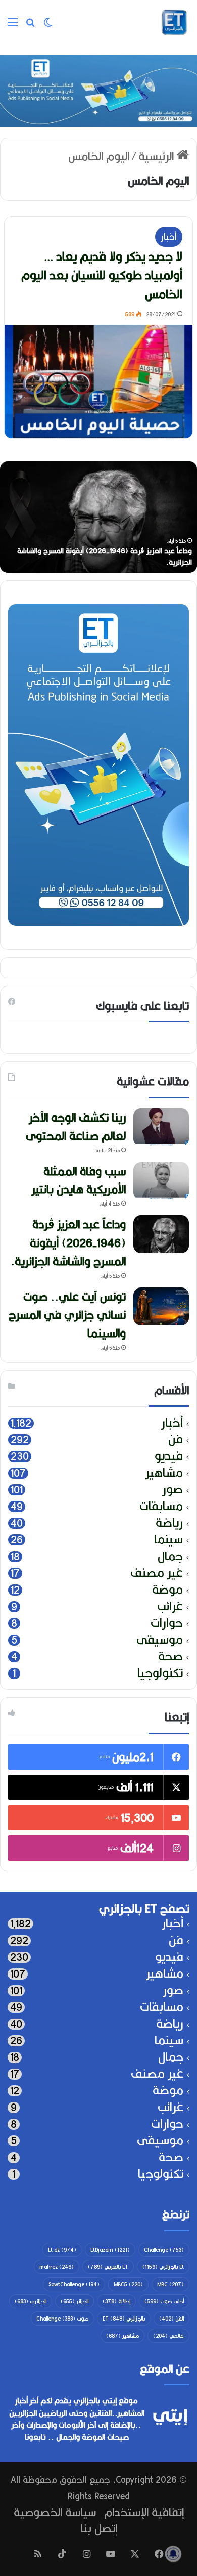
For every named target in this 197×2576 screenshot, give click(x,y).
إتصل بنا (99, 2528)
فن (176, 1440)
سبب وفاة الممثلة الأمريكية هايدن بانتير (79, 1180)
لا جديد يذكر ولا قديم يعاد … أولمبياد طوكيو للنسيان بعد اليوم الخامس (102, 275)
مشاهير (164, 1473)
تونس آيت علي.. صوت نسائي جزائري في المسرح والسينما (67, 1315)
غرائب (170, 1606)
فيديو (169, 1456)
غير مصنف (157, 1573)
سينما (168, 1540)
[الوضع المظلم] (48, 26)
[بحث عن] (30, 26)
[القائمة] (13, 26)
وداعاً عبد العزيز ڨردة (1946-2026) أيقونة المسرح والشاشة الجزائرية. (68, 1242)
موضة (167, 1590)
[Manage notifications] (173, 2554)
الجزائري (31, 2301)
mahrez (57, 2267)
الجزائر (75, 2301)
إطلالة (116, 2301)
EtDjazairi (110, 2250)
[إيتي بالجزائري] (174, 22)
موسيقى (160, 1640)
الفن (171, 2319)
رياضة (169, 1523)
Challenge (164, 2250)
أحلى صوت (164, 2301)
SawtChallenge (74, 2284)
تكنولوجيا (160, 1673)
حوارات (167, 1623)
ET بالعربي (108, 2267)
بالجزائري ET (124, 2319)
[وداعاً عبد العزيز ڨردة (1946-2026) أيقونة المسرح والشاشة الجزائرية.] (161, 1234)
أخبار (169, 237)
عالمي (168, 2336)
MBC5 (128, 2284)
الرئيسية (158, 156)
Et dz (62, 2250)
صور (173, 1490)
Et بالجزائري (163, 2267)
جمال (170, 1556)
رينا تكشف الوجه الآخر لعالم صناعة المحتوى (76, 1126)
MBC (170, 2284)
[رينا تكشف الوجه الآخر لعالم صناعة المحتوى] (161, 1127)
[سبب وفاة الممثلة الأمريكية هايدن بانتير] (161, 1181)
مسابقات (161, 1506)
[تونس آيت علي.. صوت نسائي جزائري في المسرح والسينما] (161, 1306)
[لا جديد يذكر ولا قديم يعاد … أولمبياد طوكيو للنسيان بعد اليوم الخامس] (98, 381)
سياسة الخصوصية (55, 2512)
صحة (170, 1657)
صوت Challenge (62, 2319)
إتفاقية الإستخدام (144, 2512)
